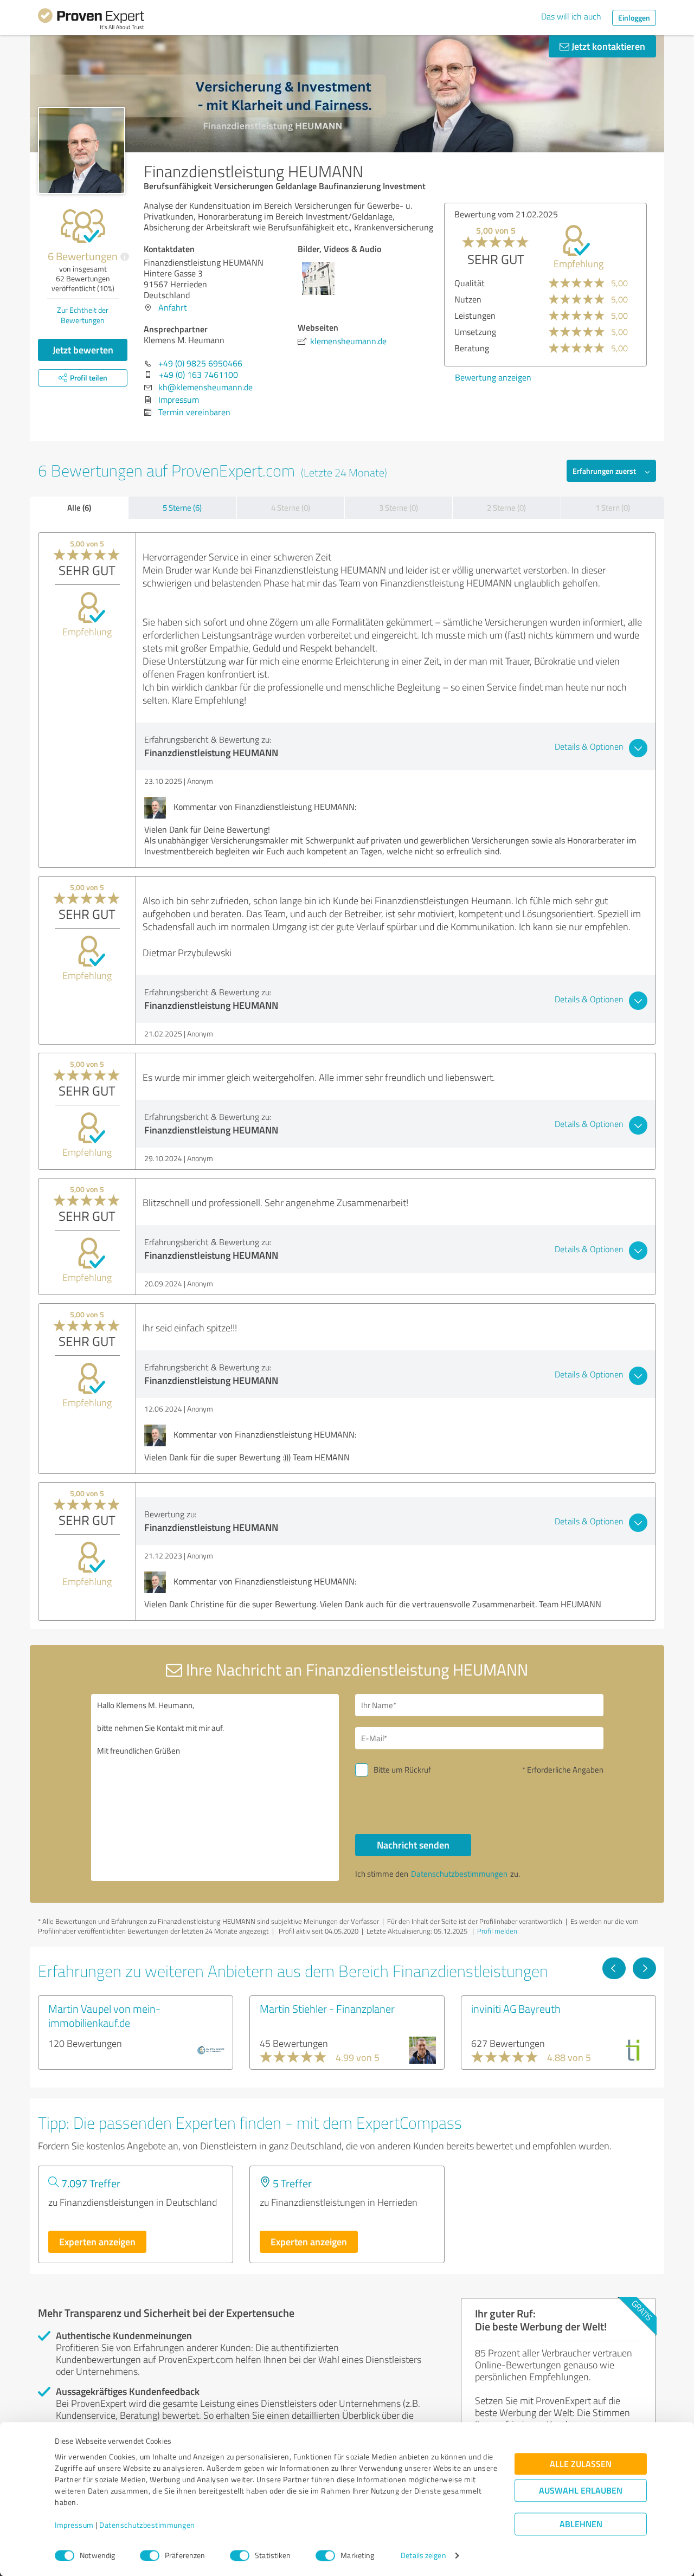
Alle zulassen (581, 2464)
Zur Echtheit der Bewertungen (83, 315)
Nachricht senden (413, 1845)
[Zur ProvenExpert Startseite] (91, 21)
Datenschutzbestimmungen (147, 2525)
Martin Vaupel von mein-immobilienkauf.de (104, 2015)
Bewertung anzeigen (451, 377)
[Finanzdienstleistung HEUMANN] (82, 150)
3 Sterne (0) (399, 508)
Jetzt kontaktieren (607, 46)
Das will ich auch (571, 16)
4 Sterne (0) (291, 508)
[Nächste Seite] (644, 1968)
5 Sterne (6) (182, 508)
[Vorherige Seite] (614, 1968)
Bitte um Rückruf (402, 1770)
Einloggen (634, 18)
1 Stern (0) (613, 508)
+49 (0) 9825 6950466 (200, 363)
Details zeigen (423, 2556)
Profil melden (497, 1931)
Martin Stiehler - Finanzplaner (327, 2008)
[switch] (150, 2555)
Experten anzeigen (97, 2242)
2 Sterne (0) (506, 508)
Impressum (74, 2525)
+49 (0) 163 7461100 (198, 375)
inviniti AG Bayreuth (516, 2008)
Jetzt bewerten (83, 350)
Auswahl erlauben (581, 2491)
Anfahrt (173, 307)
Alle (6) (79, 507)
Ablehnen (581, 2524)
